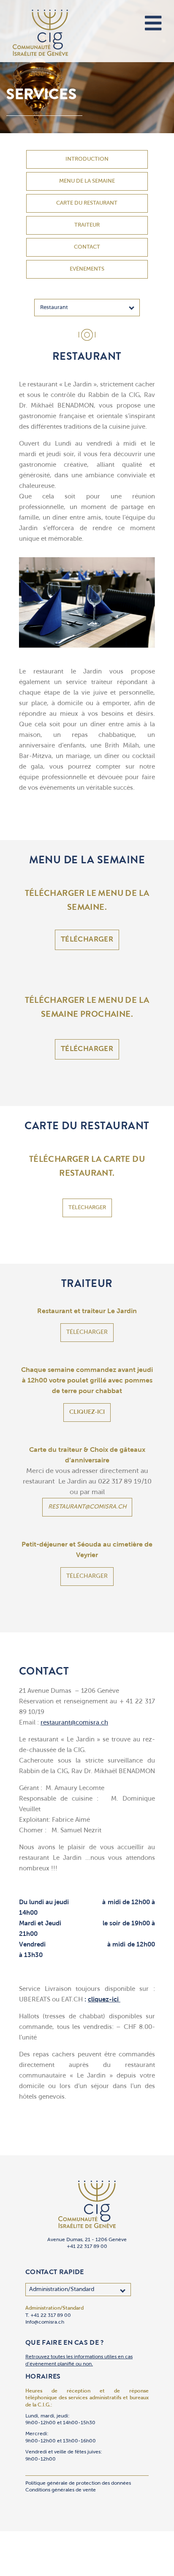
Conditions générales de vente (61, 2490)
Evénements (87, 269)
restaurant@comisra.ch (87, 1507)
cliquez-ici (87, 1412)
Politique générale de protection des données (78, 2483)
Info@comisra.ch (45, 2322)
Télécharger (87, 940)
